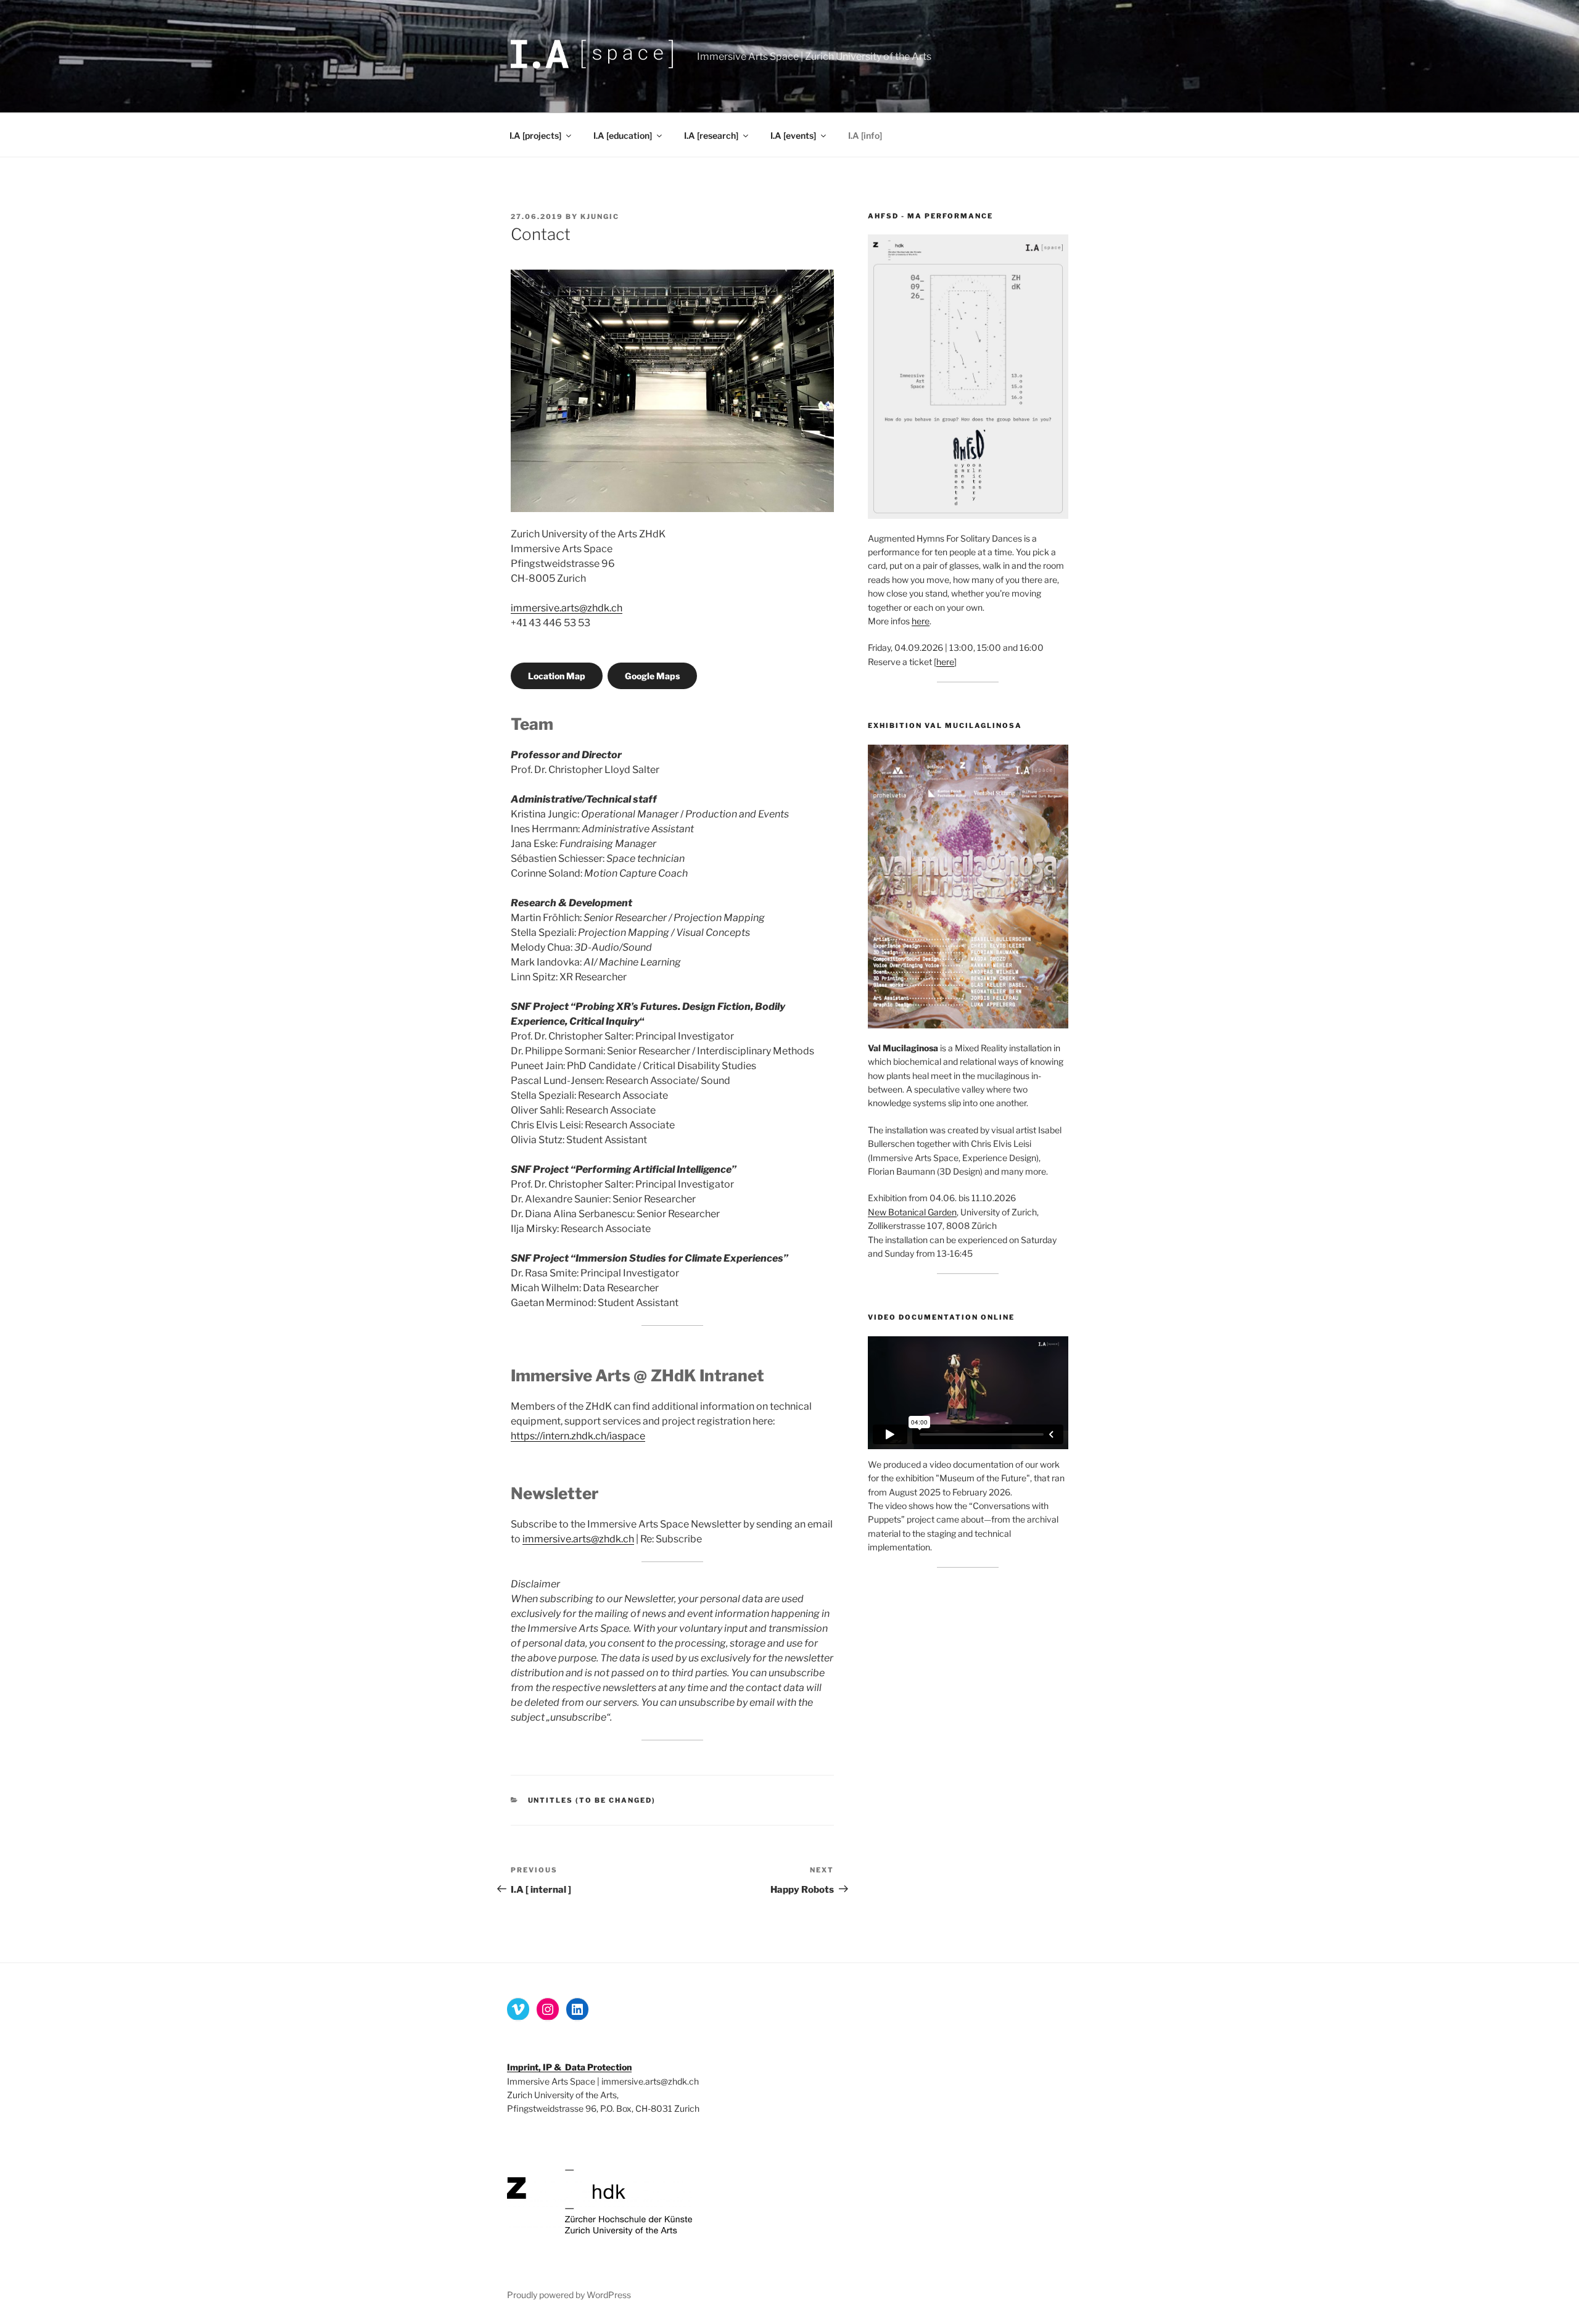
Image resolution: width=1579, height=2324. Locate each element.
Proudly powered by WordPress (569, 2295)
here (921, 621)
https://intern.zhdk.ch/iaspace (578, 1436)
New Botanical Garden (912, 1212)
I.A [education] (623, 135)
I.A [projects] (535, 135)
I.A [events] (793, 135)
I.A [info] (865, 135)
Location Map (557, 676)
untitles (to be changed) (592, 1800)
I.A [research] (711, 135)
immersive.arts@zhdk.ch (567, 608)
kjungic (600, 217)
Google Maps (652, 676)
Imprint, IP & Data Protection (569, 2067)
